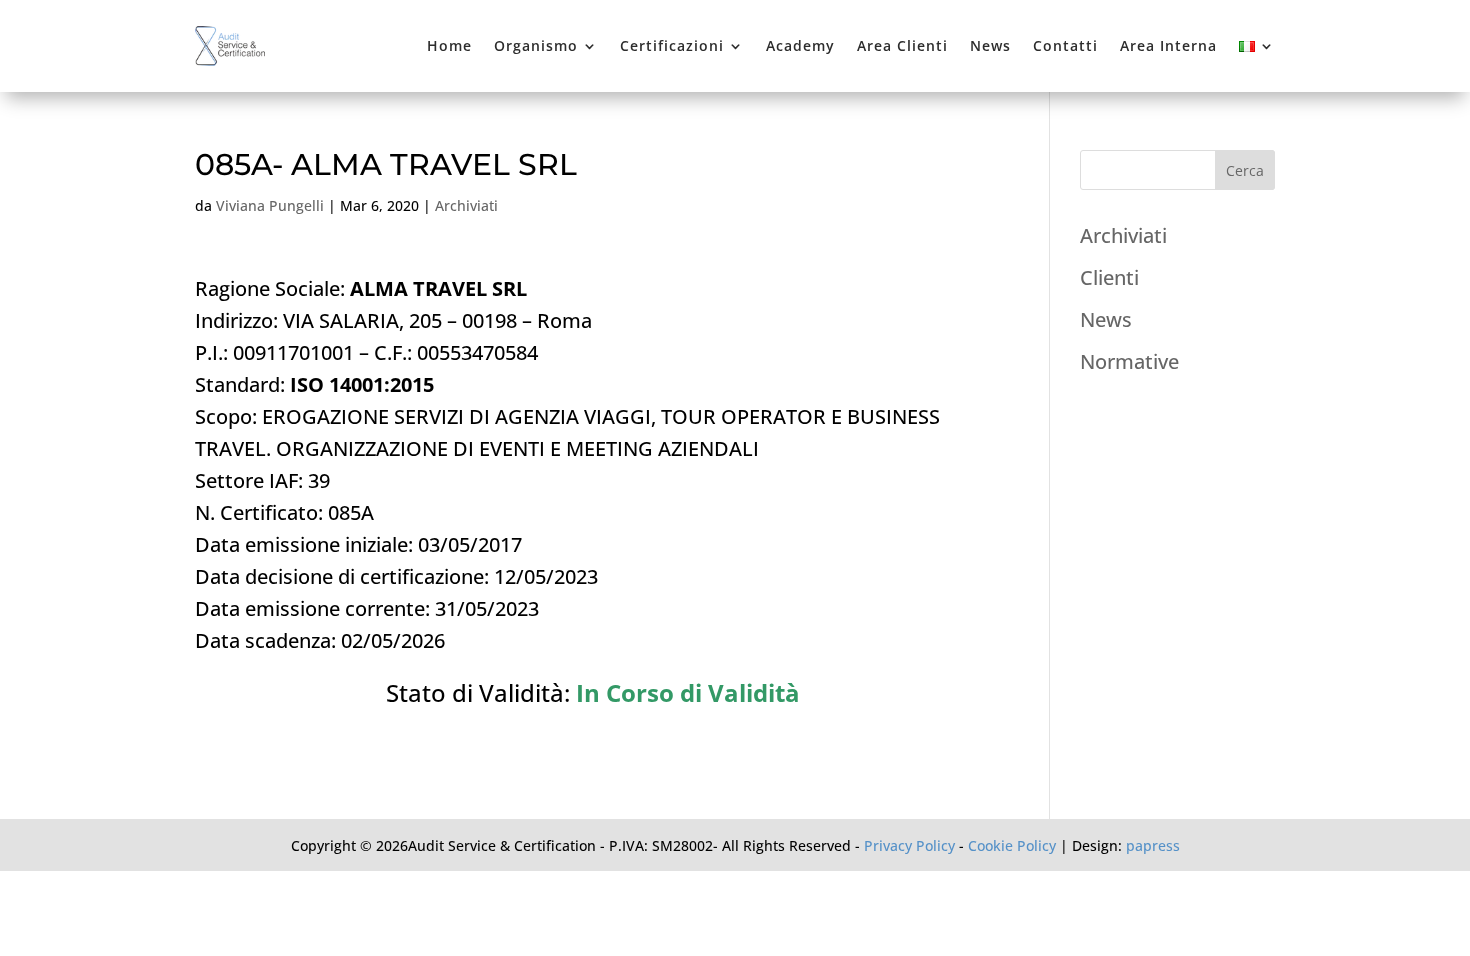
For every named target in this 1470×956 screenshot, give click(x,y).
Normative (1129, 361)
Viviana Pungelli (270, 205)
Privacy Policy (909, 845)
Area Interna (1168, 45)
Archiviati (466, 205)
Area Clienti (902, 45)
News (990, 45)
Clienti (1109, 277)
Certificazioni (672, 45)
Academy (800, 45)
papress (1153, 845)
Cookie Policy (1012, 845)
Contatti (1065, 45)
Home (449, 45)
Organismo (536, 45)
